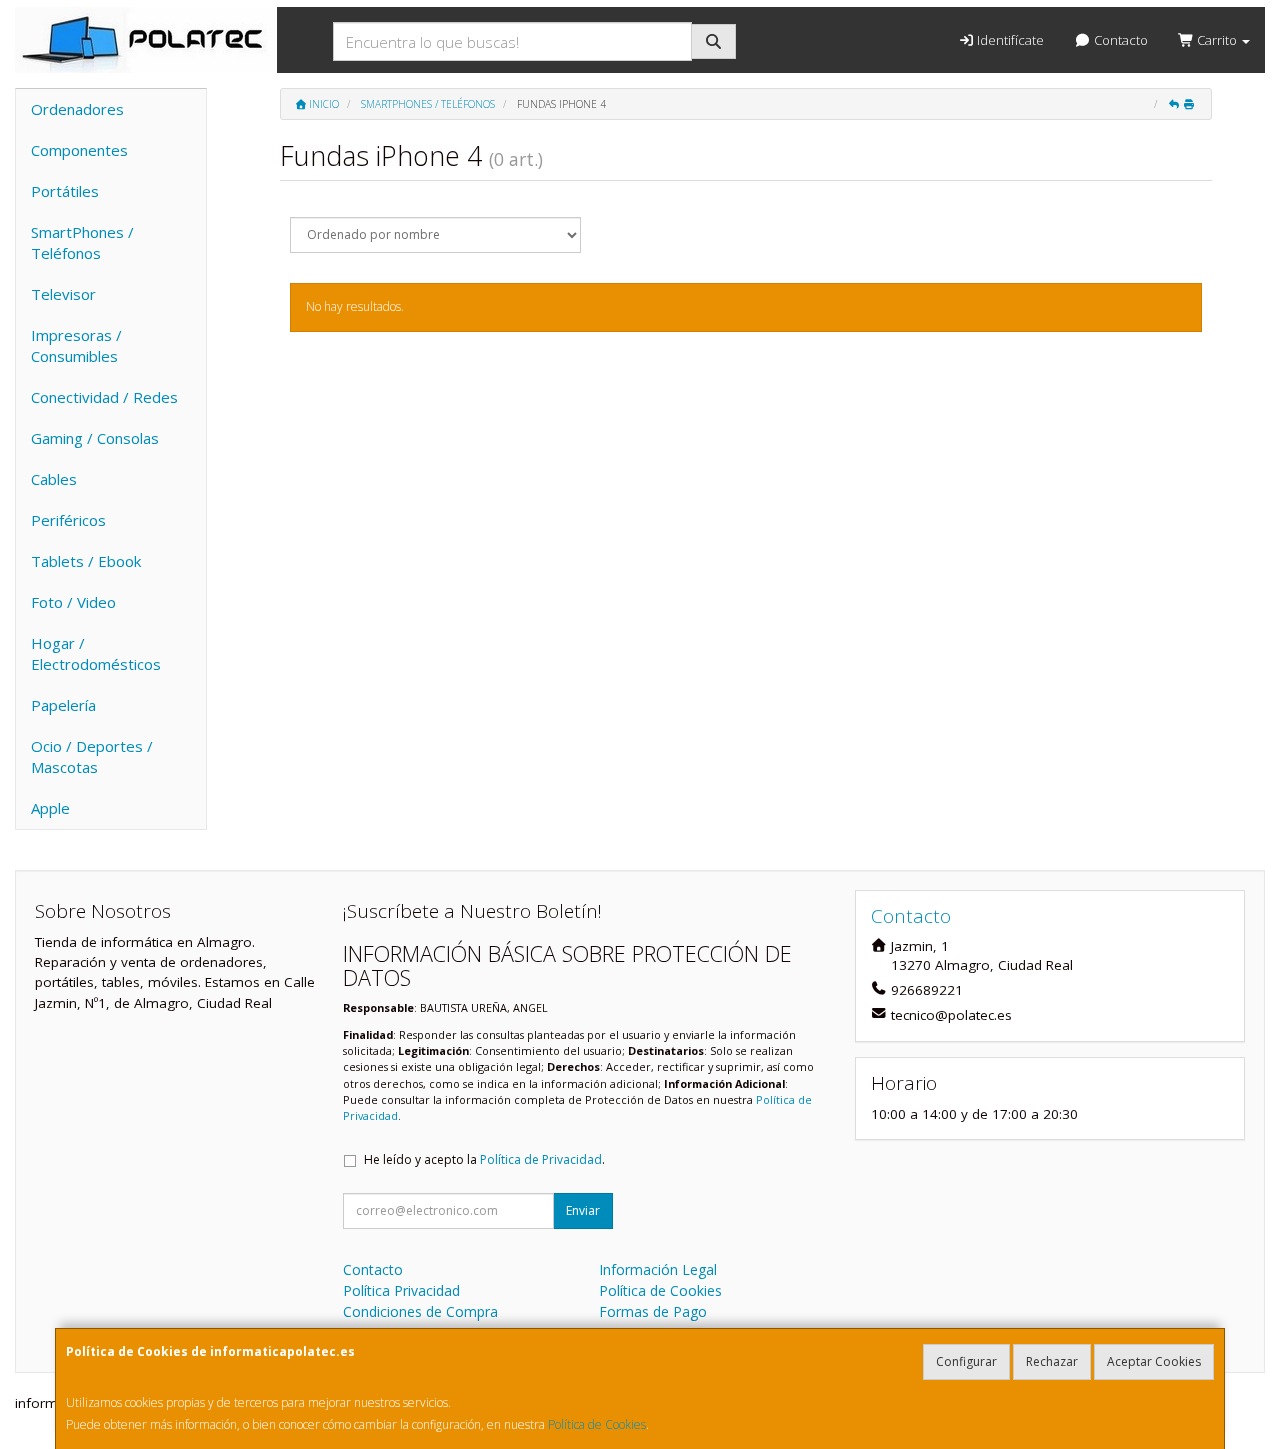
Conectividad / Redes (104, 397)
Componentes (79, 150)
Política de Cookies (597, 1424)
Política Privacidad (401, 1290)
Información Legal (658, 1269)
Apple (50, 808)
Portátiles (65, 191)
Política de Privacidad (541, 1159)
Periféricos (68, 520)
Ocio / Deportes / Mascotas (92, 756)
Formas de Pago (653, 1311)
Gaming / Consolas (95, 438)
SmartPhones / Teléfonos (82, 242)
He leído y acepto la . (484, 1159)
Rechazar (1052, 1361)
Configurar (966, 1361)
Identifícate (1009, 40)
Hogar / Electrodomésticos (96, 653)
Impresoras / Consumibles (76, 345)
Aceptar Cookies (1154, 1361)
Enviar (583, 1210)
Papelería (63, 705)
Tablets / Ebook (86, 561)
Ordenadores (77, 109)
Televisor (63, 294)
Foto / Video (73, 602)
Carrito (1217, 40)
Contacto (1119, 40)
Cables (54, 479)
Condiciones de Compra (420, 1311)
